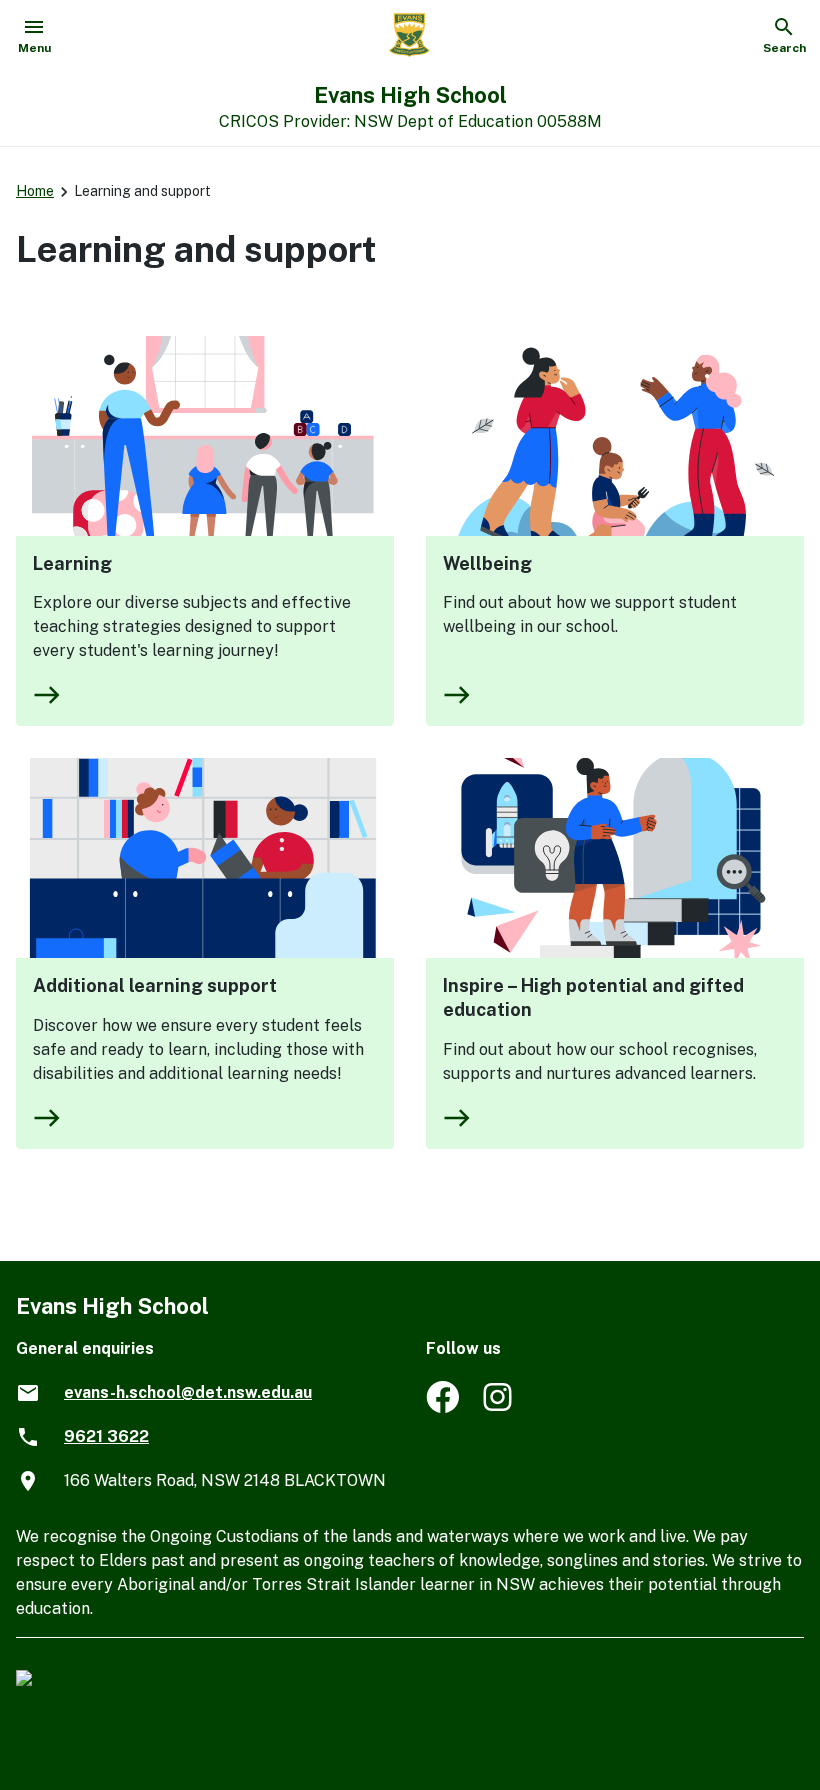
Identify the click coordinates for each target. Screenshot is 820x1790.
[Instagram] (499, 1407)
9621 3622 (106, 1436)
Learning (72, 563)
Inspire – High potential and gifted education (593, 997)
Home (35, 191)
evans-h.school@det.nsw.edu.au (188, 1392)
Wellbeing (487, 563)
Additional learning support (155, 985)
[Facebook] (442, 1407)
